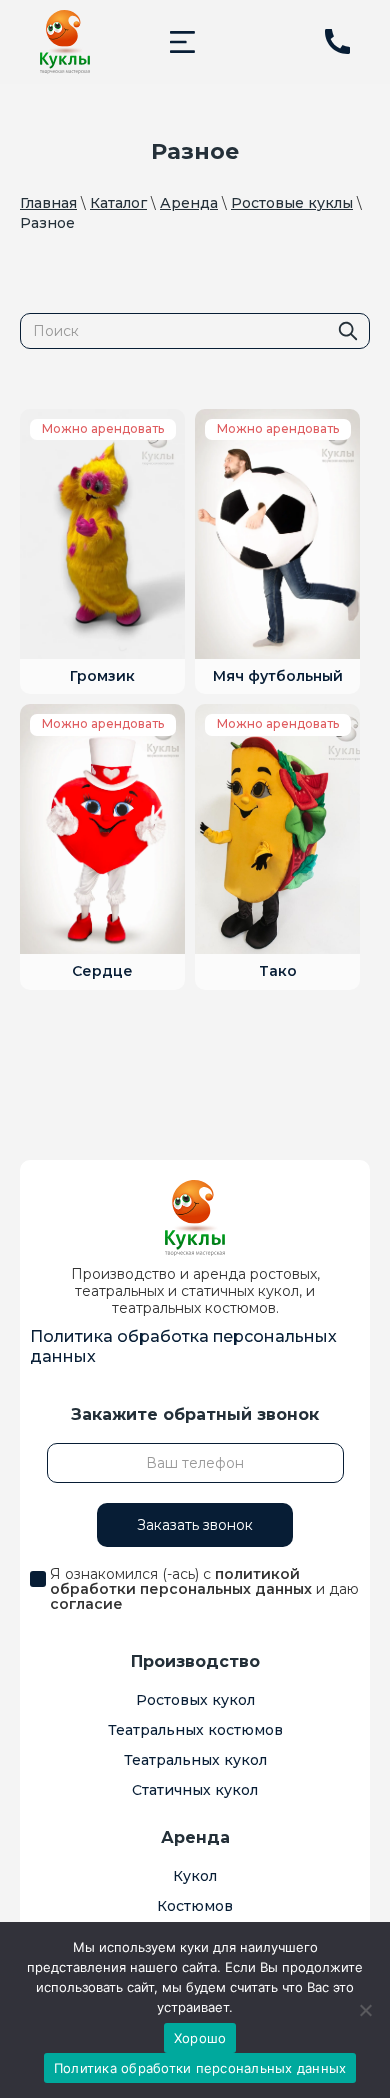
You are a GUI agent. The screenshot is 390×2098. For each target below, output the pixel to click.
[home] (65, 42)
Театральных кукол (195, 1760)
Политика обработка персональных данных (183, 1346)
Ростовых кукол (195, 1700)
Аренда (189, 203)
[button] (182, 41)
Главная (48, 203)
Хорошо (200, 2038)
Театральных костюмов (195, 1730)
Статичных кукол (195, 1790)
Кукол (195, 1876)
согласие (86, 1604)
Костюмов (195, 1906)
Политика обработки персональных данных (200, 2068)
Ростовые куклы (292, 203)
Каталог (118, 203)
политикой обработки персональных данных (181, 1581)
